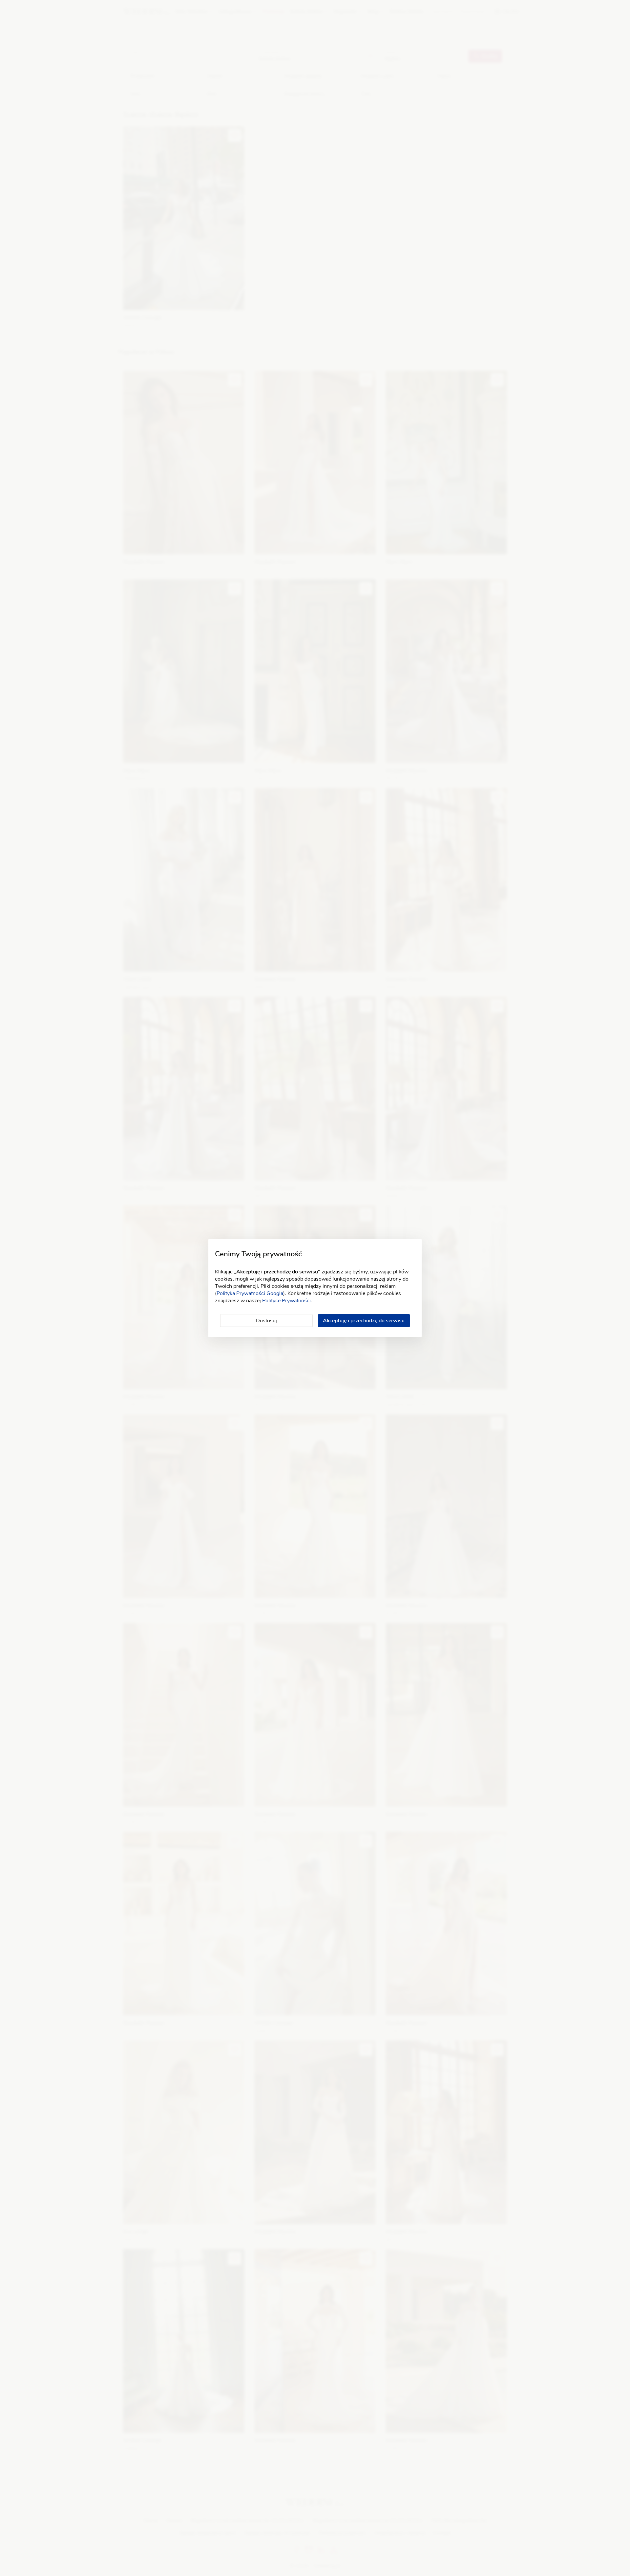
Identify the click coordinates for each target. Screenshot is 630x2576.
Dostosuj (266, 1321)
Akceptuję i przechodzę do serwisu (364, 1321)
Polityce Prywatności (286, 1301)
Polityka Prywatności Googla (250, 1293)
